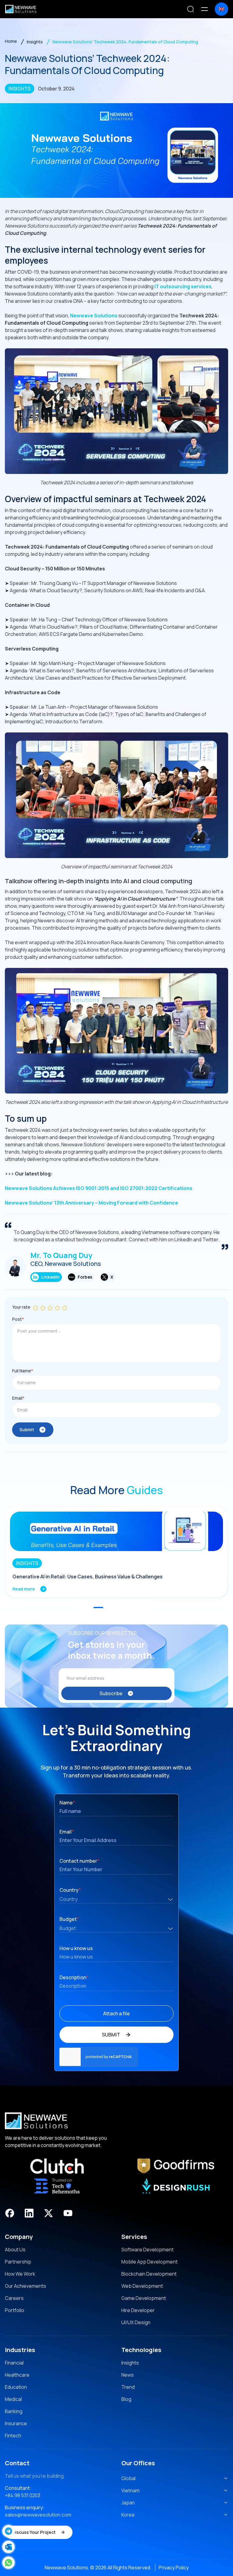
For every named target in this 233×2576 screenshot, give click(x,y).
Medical (13, 2399)
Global (128, 2478)
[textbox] (116, 1900)
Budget (69, 1919)
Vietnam (130, 2490)
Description (74, 1977)
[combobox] (116, 1899)
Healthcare (17, 2375)
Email (18, 1398)
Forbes (85, 1277)
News (128, 2375)
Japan (128, 2503)
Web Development (142, 2286)
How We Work (20, 2274)
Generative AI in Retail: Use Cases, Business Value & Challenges (88, 1577)
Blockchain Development (149, 2274)
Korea (128, 2515)
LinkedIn (50, 1277)
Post (18, 1319)
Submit (27, 1430)
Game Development (144, 2298)
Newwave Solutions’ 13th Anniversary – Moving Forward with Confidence (91, 1203)
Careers (14, 2298)
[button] (98, 1607)
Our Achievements (25, 2286)
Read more (24, 1589)
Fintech (13, 2436)
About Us (15, 2250)
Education (16, 2387)
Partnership (18, 2262)
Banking (14, 2411)
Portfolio (15, 2310)
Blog (126, 2399)
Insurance (16, 2423)
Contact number (79, 1861)
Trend (128, 2387)
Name (67, 1803)
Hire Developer (138, 2310)
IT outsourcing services (183, 286)
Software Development (147, 2250)
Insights (130, 2363)
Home (11, 41)
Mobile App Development (149, 2262)
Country (70, 1890)
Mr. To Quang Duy (61, 1255)
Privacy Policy (174, 2568)
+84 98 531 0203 (23, 2495)
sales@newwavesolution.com (38, 2515)
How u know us (76, 1948)
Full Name (23, 1371)
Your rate (21, 1307)
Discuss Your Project (34, 2532)
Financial (14, 2363)
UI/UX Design (136, 2322)
